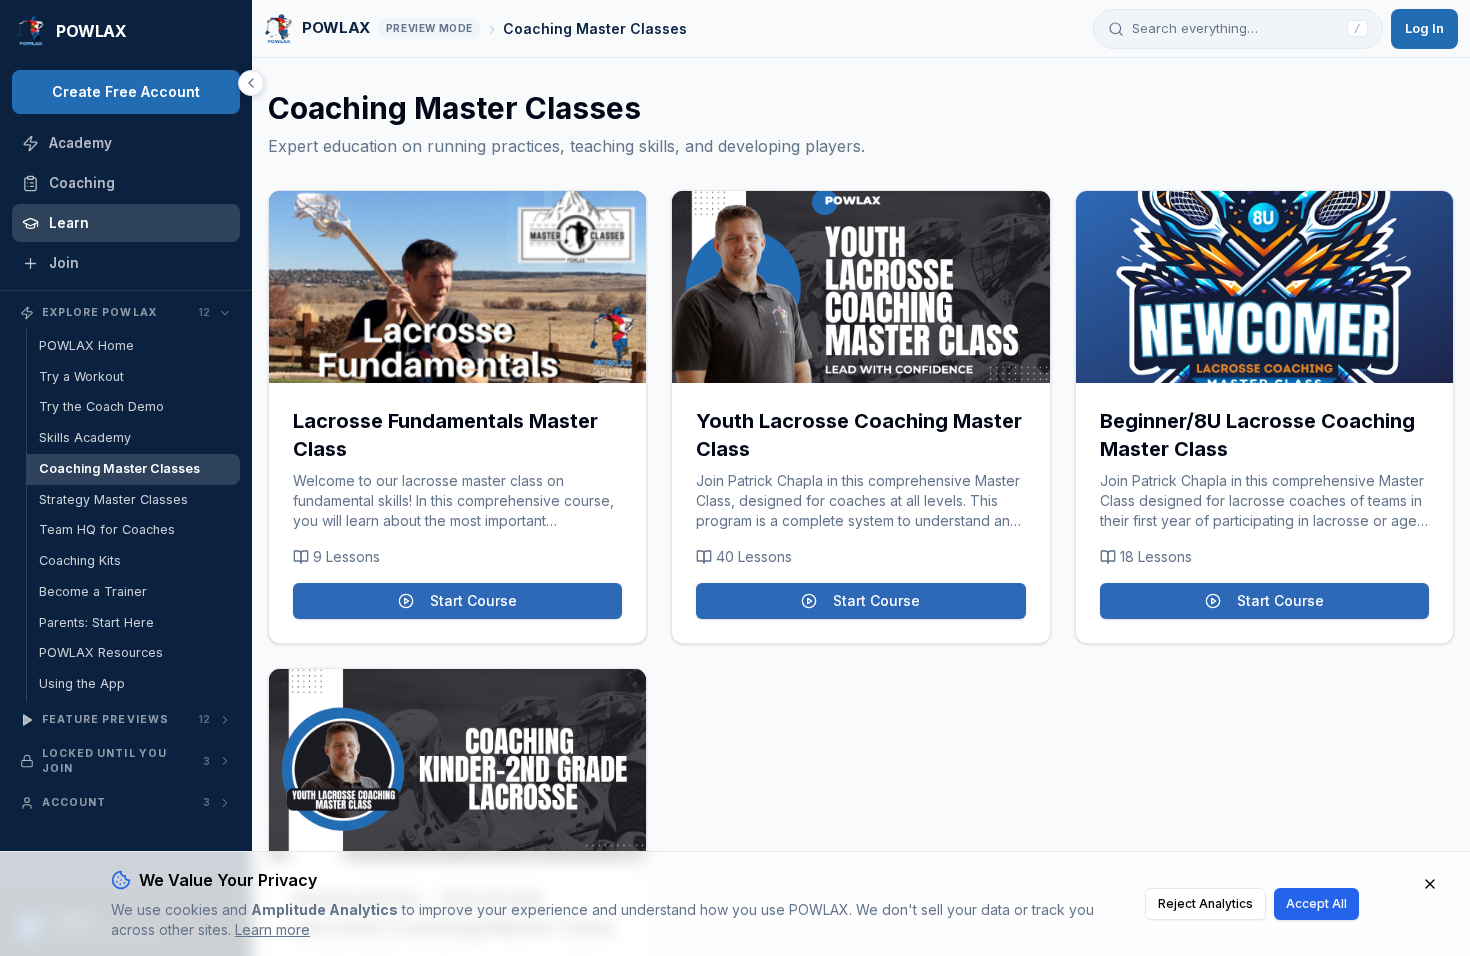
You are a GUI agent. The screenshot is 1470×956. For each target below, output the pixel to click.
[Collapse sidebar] (251, 83)
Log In (1424, 28)
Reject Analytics (1205, 903)
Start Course (473, 600)
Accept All (1316, 903)
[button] (457, 287)
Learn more (272, 929)
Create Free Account (126, 91)
